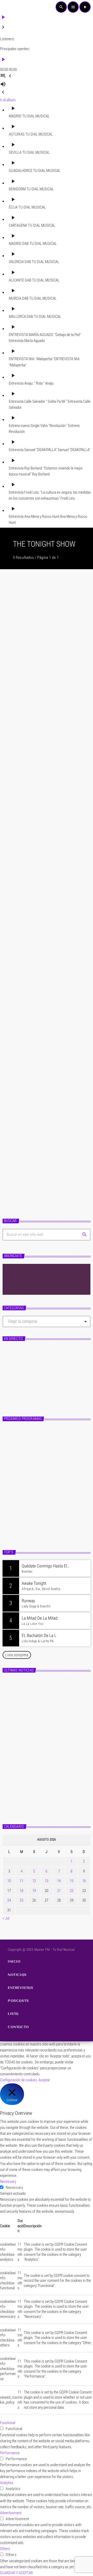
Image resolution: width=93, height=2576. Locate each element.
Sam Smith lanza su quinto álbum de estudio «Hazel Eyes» (55, 1710)
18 (21, 1891)
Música (13, 772)
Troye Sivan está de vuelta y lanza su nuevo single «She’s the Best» (55, 1801)
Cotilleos (14, 1010)
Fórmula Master (22, 1385)
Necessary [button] (8, 2182)
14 (59, 1881)
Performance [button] (10, 2453)
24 (9, 1900)
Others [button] (5, 2549)
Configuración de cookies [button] (19, 2080)
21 (59, 1891)
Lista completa (17, 1655)
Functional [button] (8, 2423)
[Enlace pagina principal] (12, 7)
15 (72, 1881)
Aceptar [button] (44, 2080)
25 (21, 1900)
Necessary (14, 2188)
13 (47, 1881)
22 (72, 1891)
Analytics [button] (7, 2483)
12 (34, 1881)
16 (84, 1881)
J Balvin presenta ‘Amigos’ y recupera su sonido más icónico (45, 785)
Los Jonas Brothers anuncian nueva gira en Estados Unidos (54, 1733)
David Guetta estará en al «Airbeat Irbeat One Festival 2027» (52, 1756)
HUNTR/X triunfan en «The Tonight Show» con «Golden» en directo (45, 654)
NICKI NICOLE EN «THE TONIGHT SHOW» (35, 899)
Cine (11, 886)
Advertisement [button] (11, 2513)
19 (34, 1891)
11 (21, 1881)
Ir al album (8, 100)
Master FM (15, 1377)
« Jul (6, 1918)
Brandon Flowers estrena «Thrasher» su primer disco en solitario (57, 1687)
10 (9, 1881)
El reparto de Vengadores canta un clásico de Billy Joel (45, 1148)
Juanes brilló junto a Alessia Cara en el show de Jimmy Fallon (41, 1027)
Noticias (14, 637)
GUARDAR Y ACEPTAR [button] (16, 2573)
